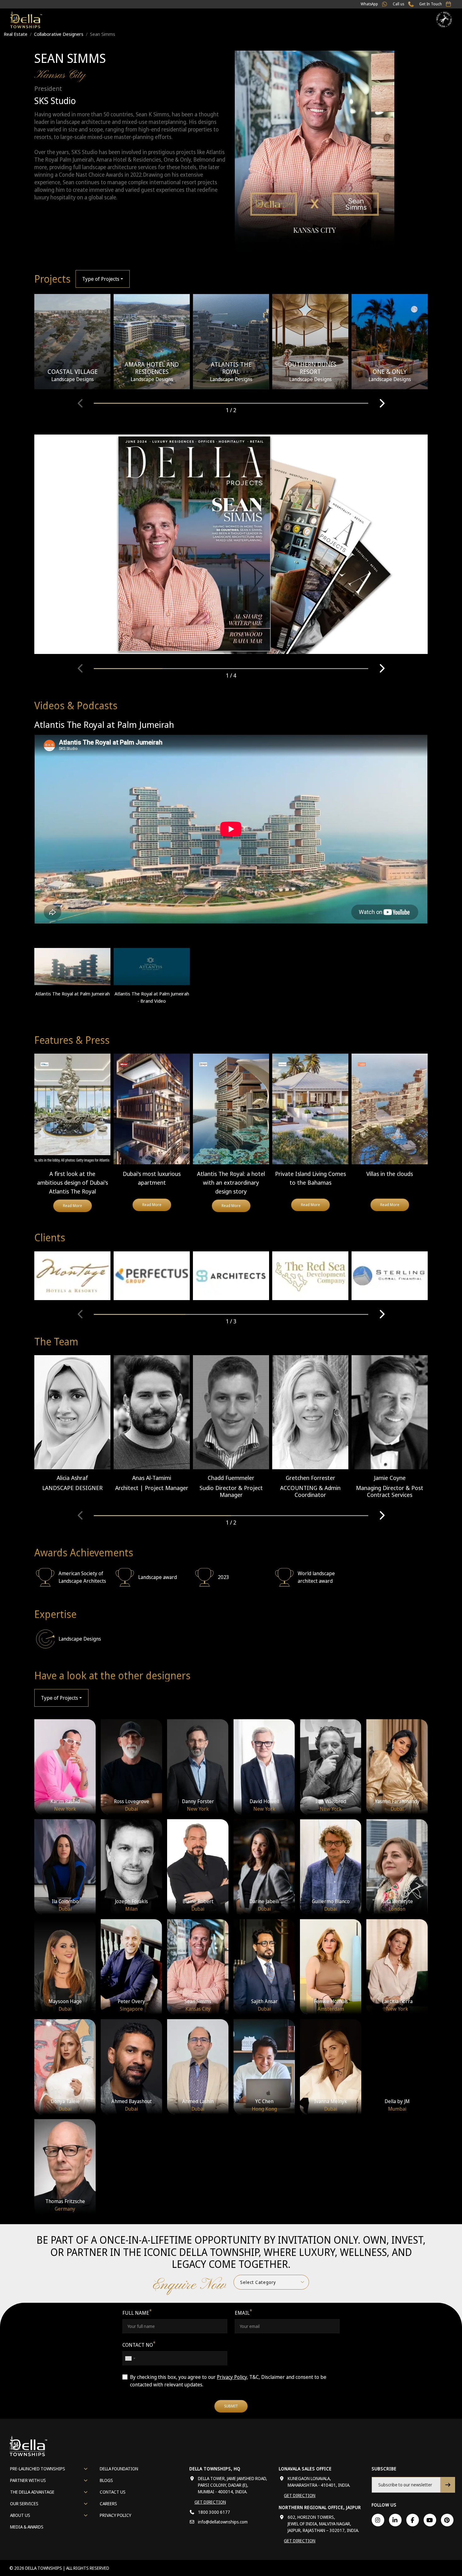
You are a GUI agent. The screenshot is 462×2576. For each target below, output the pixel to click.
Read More (73, 1206)
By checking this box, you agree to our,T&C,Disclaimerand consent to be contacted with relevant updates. (228, 2381)
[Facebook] (413, 2520)
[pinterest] (447, 2520)
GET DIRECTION (210, 2502)
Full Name (137, 2313)
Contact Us (113, 2492)
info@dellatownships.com (223, 2522)
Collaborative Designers (59, 34)
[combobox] (130, 2358)
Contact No (139, 2345)
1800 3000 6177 (214, 2512)
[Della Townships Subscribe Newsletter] (448, 2485)
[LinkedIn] (395, 2520)
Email (243, 2313)
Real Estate (16, 34)
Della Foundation (119, 2469)
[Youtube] (430, 2520)
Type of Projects (101, 279)
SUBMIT (231, 2406)
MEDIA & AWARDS (27, 2527)
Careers (108, 2504)
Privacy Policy (232, 2377)
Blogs (106, 2480)
